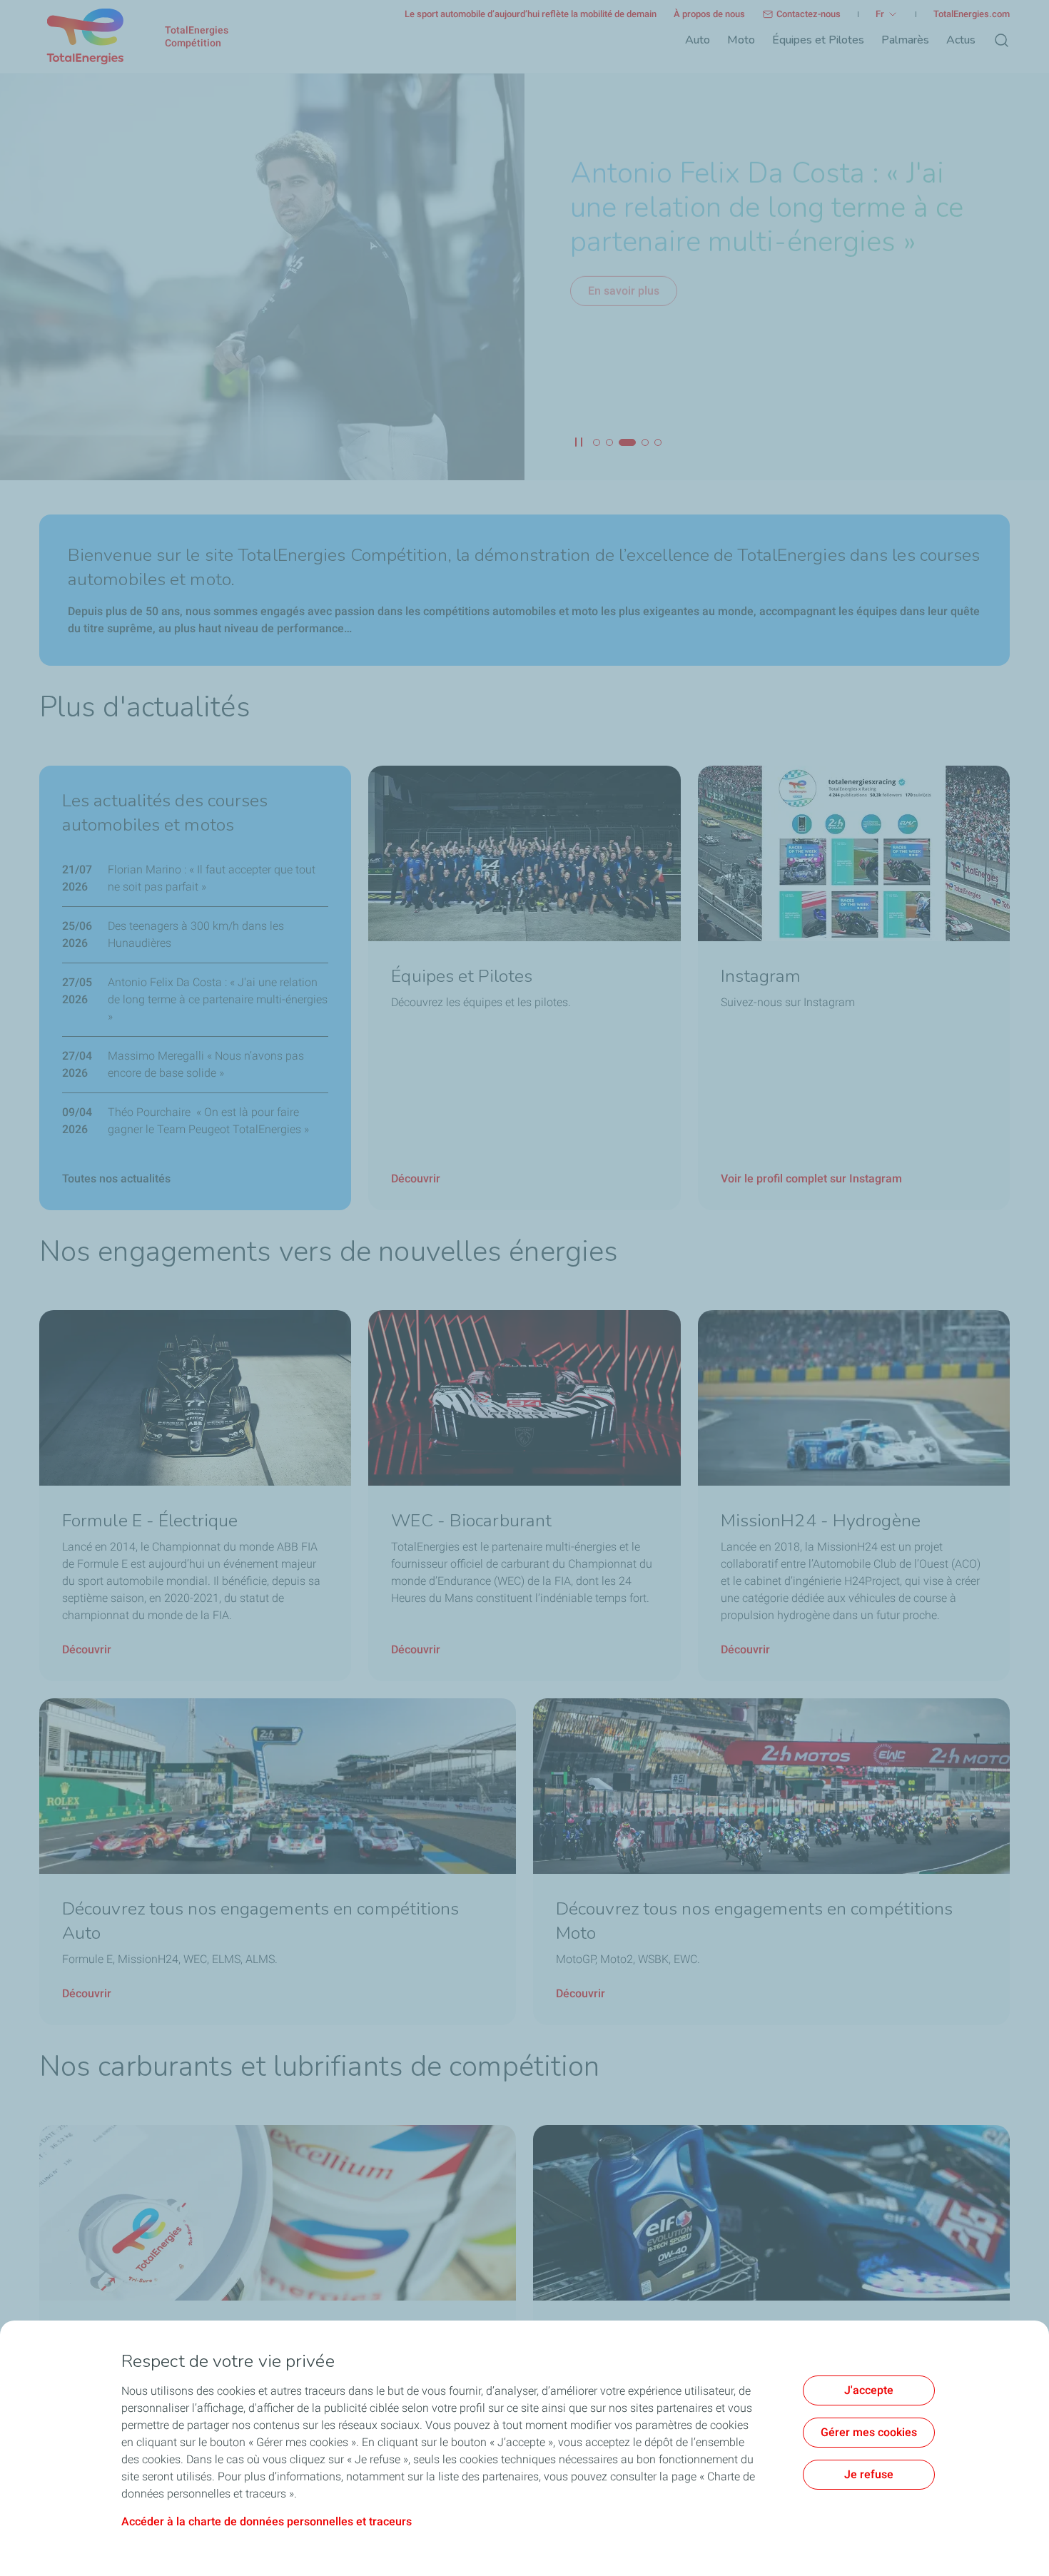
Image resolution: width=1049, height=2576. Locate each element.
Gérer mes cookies (869, 2432)
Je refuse (869, 2474)
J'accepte (869, 2390)
